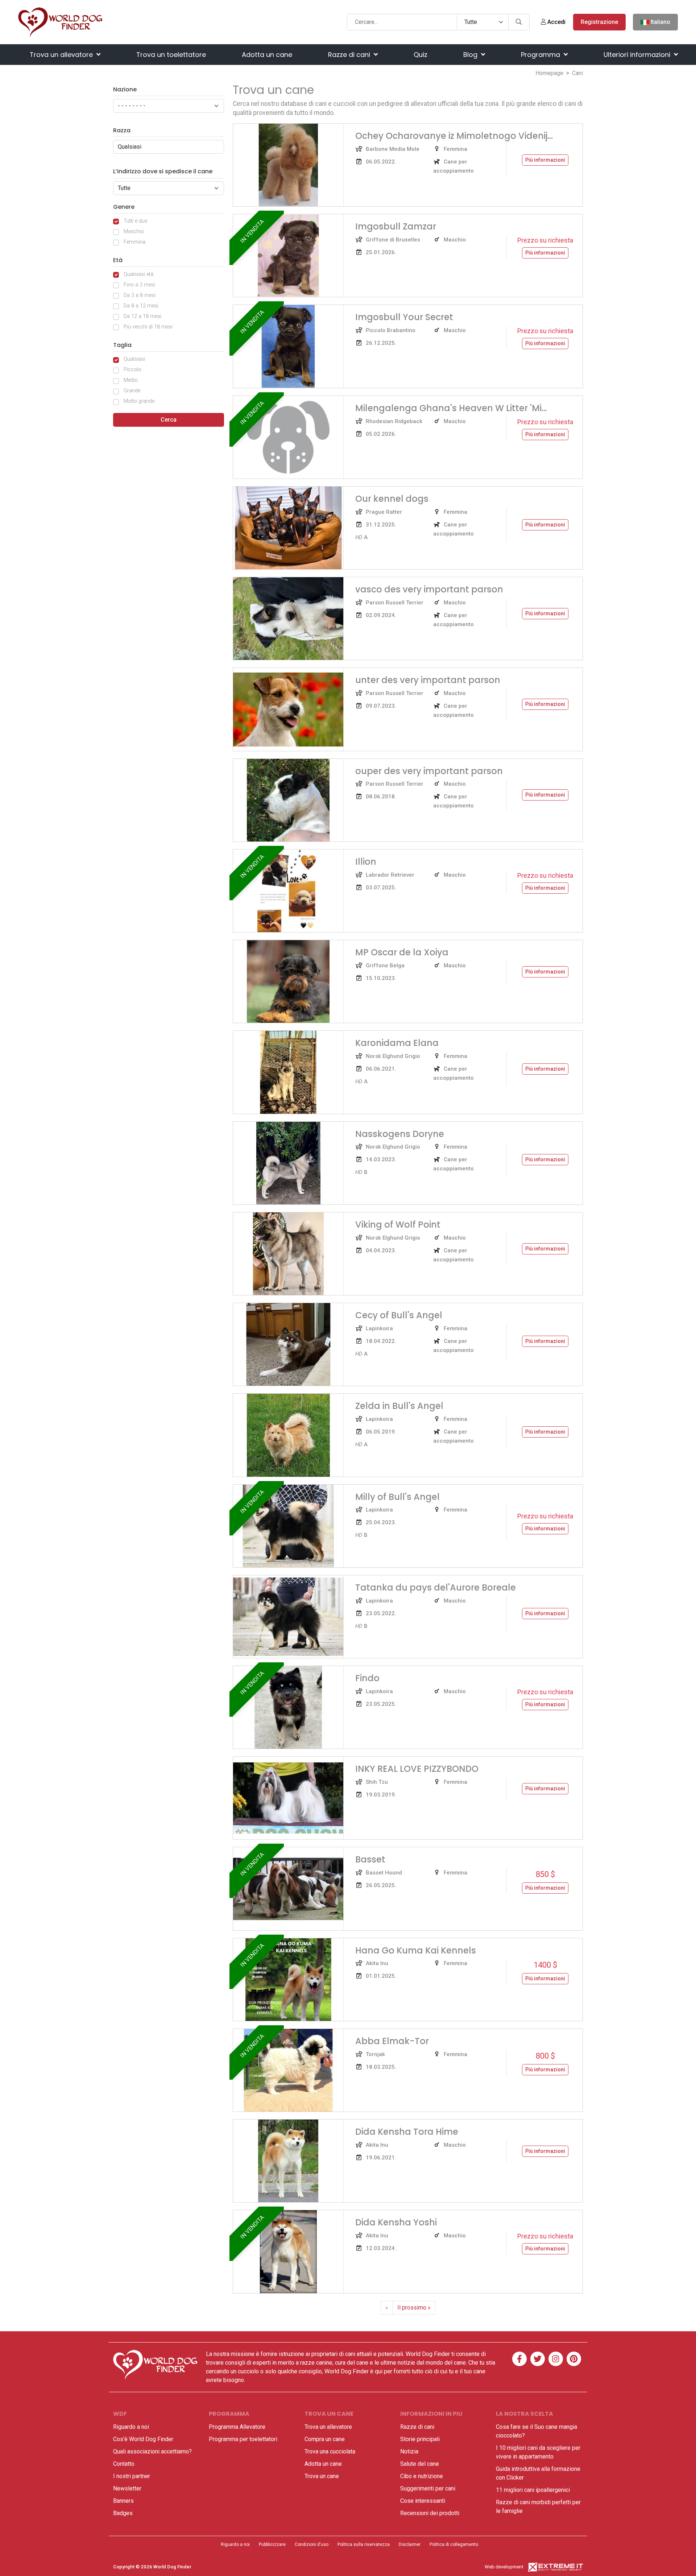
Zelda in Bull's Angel (399, 1406)
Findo (367, 1678)
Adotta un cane (267, 55)
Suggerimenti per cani (428, 2488)
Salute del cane (420, 2464)
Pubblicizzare (272, 2544)
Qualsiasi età (138, 274)
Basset (370, 1859)
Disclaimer (410, 2544)
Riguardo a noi (131, 2427)
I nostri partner (132, 2476)
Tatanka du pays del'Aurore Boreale (436, 1587)
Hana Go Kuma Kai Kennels (416, 1950)
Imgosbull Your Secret (404, 317)
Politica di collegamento (454, 2544)
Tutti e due (135, 221)
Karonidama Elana (397, 1043)
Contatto (124, 2464)
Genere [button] (124, 207)
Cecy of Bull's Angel (399, 1315)
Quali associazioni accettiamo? (152, 2451)
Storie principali (420, 2439)
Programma (541, 55)
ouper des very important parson (429, 771)
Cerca (169, 420)
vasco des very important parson (429, 589)
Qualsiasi (134, 359)
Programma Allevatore (237, 2427)
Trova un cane (322, 2476)
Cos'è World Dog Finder (143, 2439)
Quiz (420, 55)
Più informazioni (545, 160)
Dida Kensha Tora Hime (407, 2132)
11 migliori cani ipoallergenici (533, 2490)
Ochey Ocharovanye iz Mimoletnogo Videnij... (454, 136)
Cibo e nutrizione (422, 2476)
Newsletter (127, 2488)
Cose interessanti (423, 2501)
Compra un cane (325, 2439)
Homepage (549, 73)
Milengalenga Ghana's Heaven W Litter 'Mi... (451, 408)
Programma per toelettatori (243, 2439)
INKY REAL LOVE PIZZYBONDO (417, 1769)
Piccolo (132, 370)
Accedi (556, 22)
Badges (123, 2513)
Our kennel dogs (392, 499)
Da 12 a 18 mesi (142, 316)
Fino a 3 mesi (139, 285)
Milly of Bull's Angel (397, 1497)
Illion (366, 862)
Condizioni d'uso (312, 2544)
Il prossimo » (414, 2308)
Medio (131, 380)
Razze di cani (350, 55)
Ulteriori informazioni (638, 55)
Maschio (134, 231)
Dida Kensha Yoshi (396, 2222)
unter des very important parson (428, 680)
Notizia (409, 2451)
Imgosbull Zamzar (396, 226)
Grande (132, 391)
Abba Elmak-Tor (392, 2041)
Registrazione (599, 22)
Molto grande (139, 401)
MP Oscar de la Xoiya (402, 952)
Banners (123, 2501)
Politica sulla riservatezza (364, 2544)
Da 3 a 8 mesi (140, 295)
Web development (504, 2567)
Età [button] (118, 260)
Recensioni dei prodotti (430, 2513)
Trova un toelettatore (171, 55)
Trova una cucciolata (330, 2451)
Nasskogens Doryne (400, 1134)
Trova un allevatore (62, 55)
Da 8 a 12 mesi (141, 306)
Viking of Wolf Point (398, 1225)
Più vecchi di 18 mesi (148, 327)
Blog (471, 55)
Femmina (134, 242)
